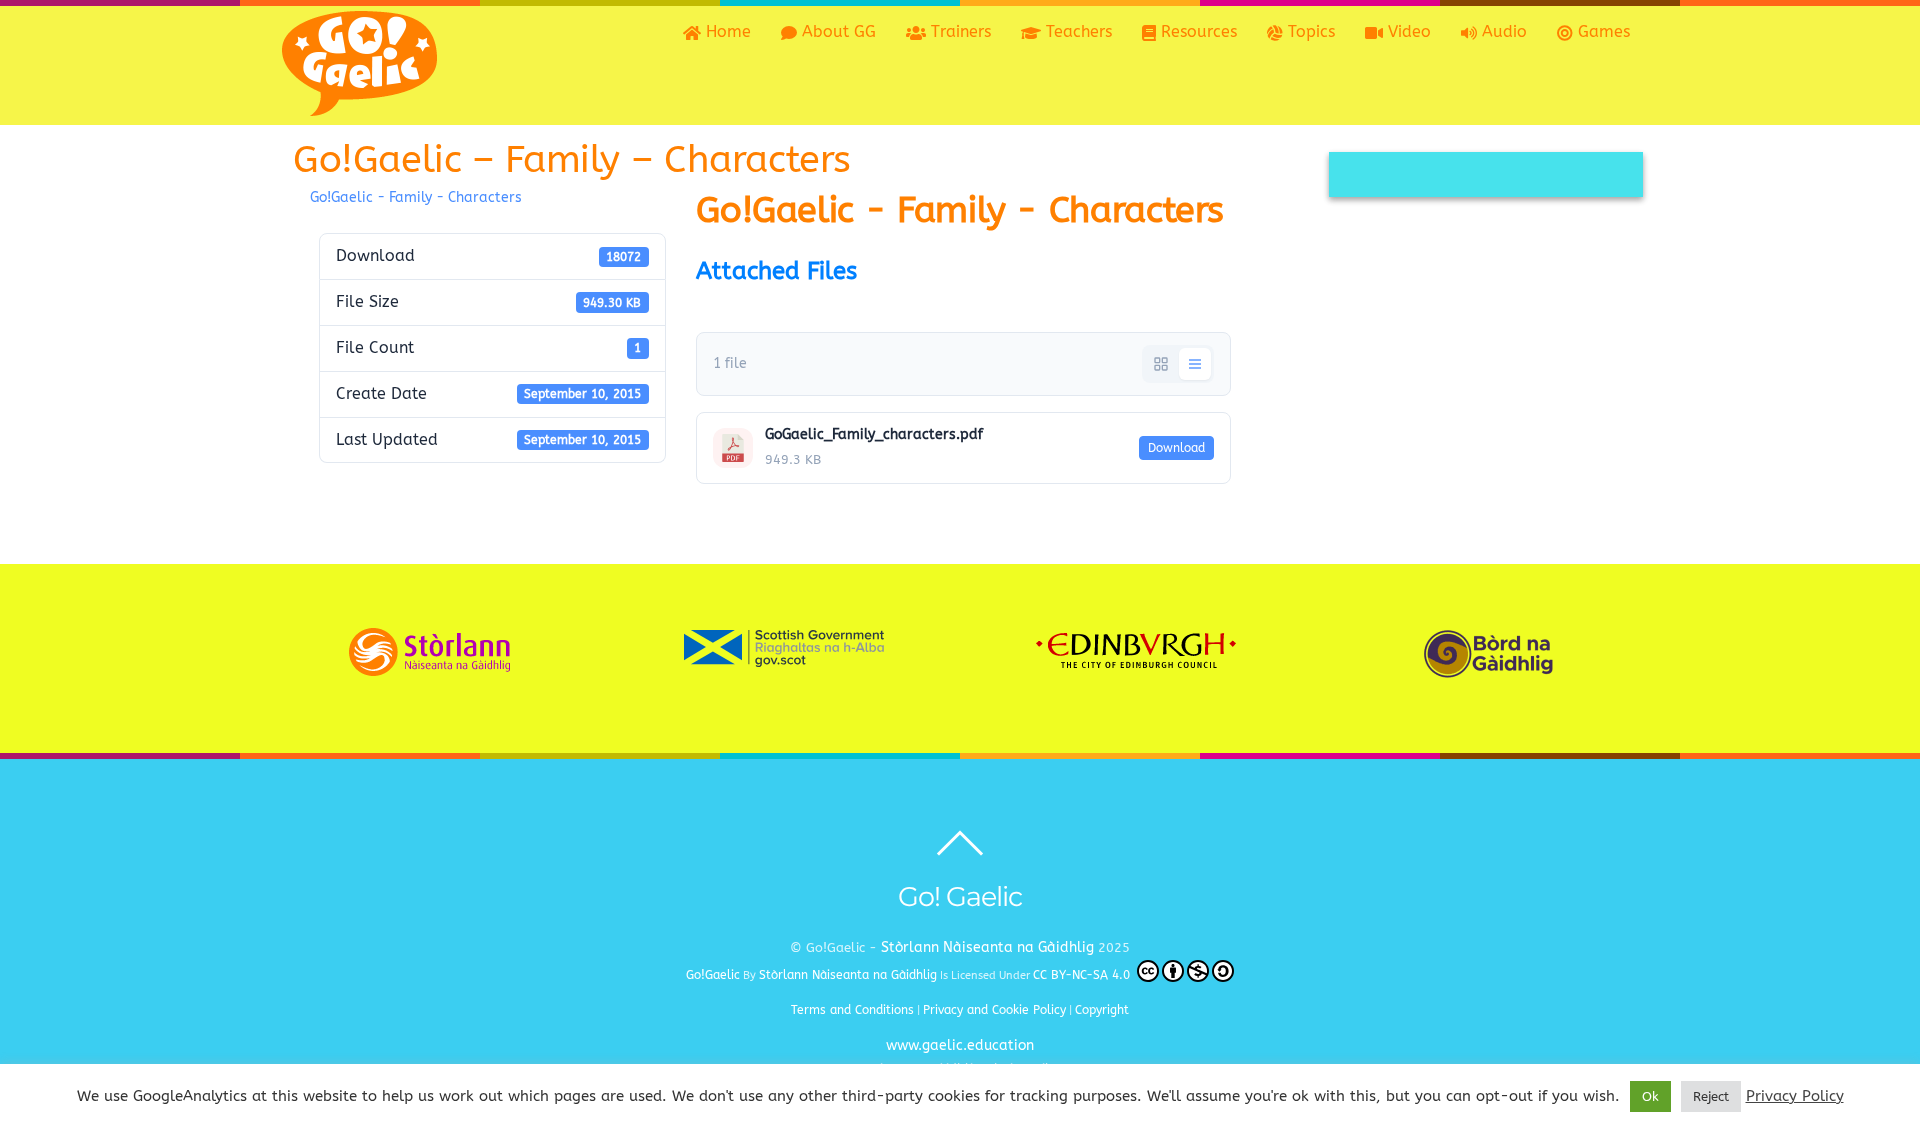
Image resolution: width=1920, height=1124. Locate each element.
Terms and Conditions (852, 1010)
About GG (836, 31)
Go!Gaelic (713, 975)
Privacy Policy (1795, 1096)
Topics (1309, 31)
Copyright (1102, 1010)
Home (726, 31)
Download (1176, 448)
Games (1601, 31)
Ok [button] (1650, 1096)
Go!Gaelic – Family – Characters (572, 159)
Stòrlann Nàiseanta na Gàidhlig (987, 947)
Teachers (1076, 31)
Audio (1502, 31)
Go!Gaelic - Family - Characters (416, 197)
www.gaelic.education (960, 1045)
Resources (1196, 31)
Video (1407, 31)
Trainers (958, 31)
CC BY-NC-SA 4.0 (1083, 975)
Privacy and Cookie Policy (994, 1010)
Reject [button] (1711, 1096)
